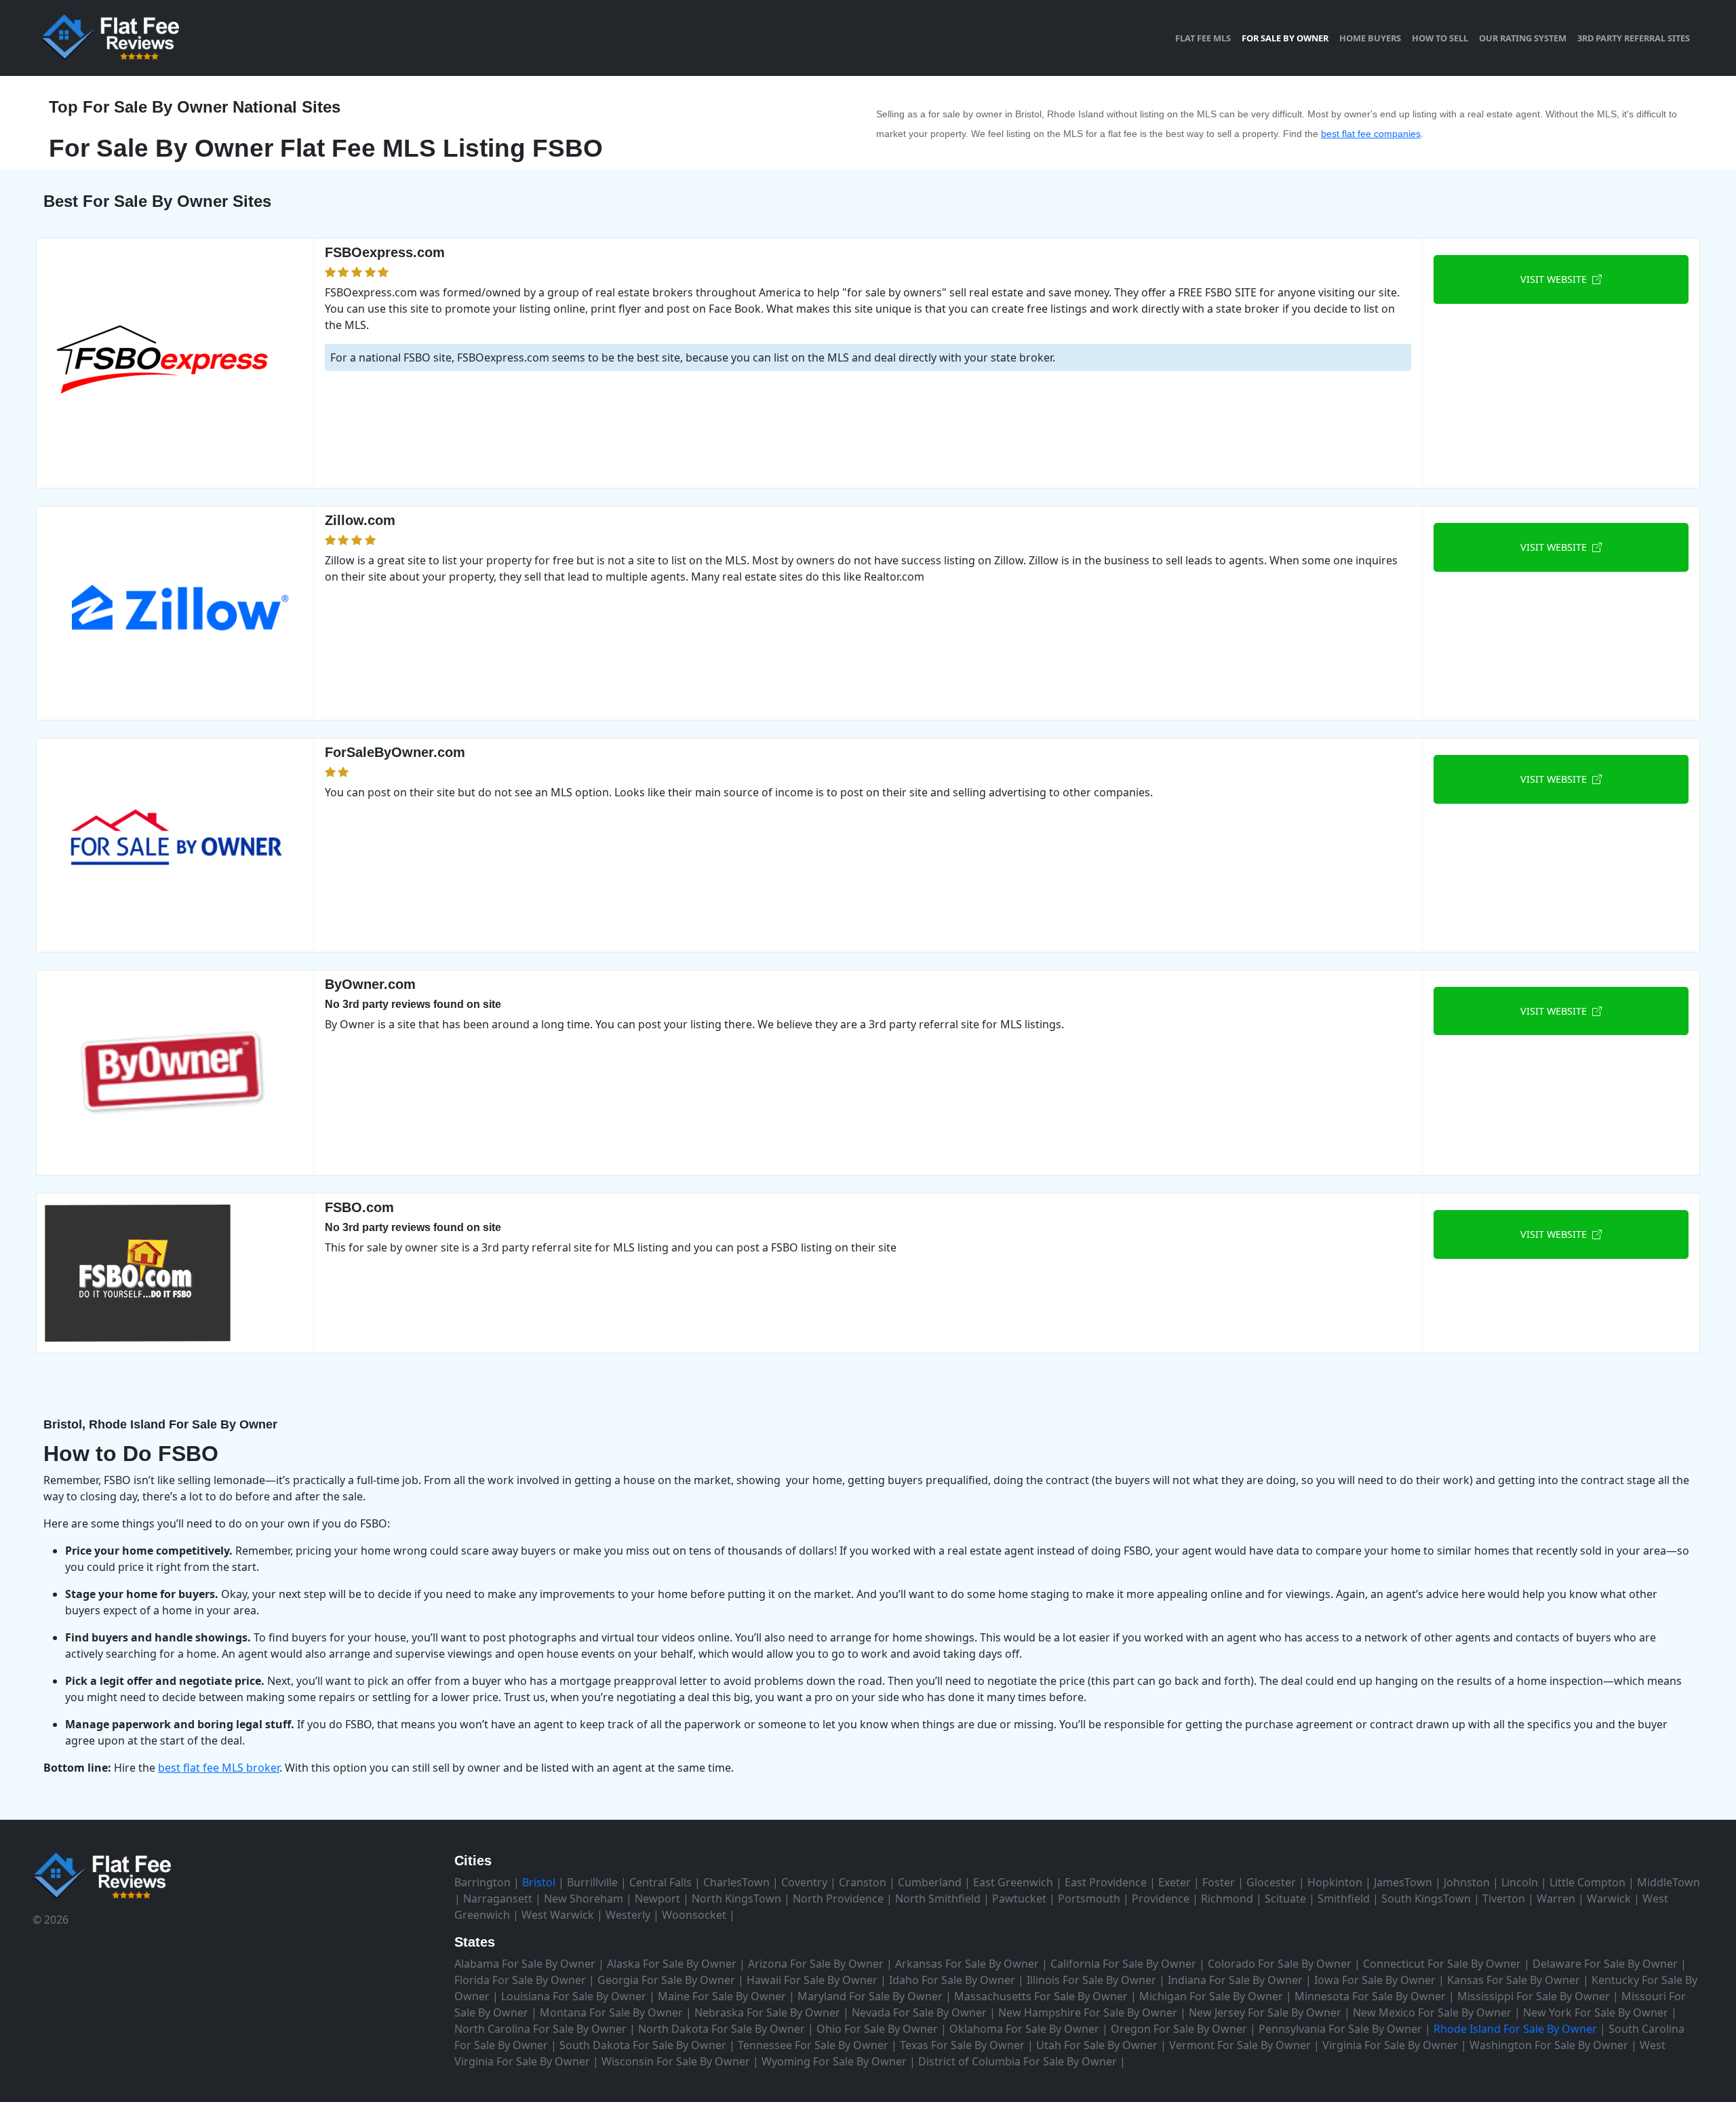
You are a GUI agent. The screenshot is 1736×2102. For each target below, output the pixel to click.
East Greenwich (1013, 1882)
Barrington (482, 1882)
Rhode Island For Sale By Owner (1515, 2029)
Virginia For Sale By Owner (1390, 2045)
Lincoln (1520, 1882)
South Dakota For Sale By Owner (643, 2045)
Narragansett (498, 1899)
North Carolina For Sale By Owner (540, 2029)
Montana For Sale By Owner (611, 2012)
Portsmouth (1089, 1899)
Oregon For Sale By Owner (1179, 2029)
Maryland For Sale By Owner (870, 1996)
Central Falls (660, 1882)
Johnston (1467, 1882)
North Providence (838, 1899)
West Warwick (558, 1915)
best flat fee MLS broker (219, 1768)
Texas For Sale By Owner (962, 2045)
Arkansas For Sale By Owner (967, 1964)
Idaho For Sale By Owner (952, 1980)
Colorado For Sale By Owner (1280, 1964)
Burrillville (592, 1882)
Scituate (1285, 1899)
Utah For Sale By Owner (1097, 2045)
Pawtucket (1019, 1899)
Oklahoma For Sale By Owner (1024, 2029)
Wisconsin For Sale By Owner (676, 2061)
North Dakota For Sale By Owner (722, 2029)
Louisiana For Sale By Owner (574, 1996)
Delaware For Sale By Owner (1605, 1964)
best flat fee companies (1371, 134)
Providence (1161, 1899)
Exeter (1175, 1882)
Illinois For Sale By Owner (1091, 1980)
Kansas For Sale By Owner (1514, 1980)
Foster (1219, 1882)
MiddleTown (1669, 1882)
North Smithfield (938, 1899)
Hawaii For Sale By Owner (812, 1980)
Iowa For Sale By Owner (1375, 1980)
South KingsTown (1426, 1899)
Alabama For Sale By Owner (525, 1964)
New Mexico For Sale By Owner (1432, 2012)
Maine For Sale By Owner (722, 1996)
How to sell (1440, 38)
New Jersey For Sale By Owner (1265, 2012)
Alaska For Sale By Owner (672, 1964)
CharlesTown (736, 1882)
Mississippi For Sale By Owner (1534, 1996)
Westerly (628, 1915)
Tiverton (1504, 1899)
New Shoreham (584, 1899)
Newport (657, 1899)
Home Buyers (1370, 38)
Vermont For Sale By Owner (1240, 2045)
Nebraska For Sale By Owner (767, 2012)
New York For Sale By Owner (1596, 2012)
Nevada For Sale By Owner (919, 2012)
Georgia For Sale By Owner (666, 1980)
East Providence (1106, 1882)
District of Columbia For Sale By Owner (1018, 2061)
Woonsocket (694, 1915)
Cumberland (930, 1882)
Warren (1556, 1899)
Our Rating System (1523, 38)
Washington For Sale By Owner (1549, 2045)
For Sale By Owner (1285, 38)
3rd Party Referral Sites (1634, 38)
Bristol (539, 1882)
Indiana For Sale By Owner (1235, 1980)
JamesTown (1403, 1882)
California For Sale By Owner (1123, 1964)
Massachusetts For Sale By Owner (1041, 1996)
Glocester (1271, 1882)
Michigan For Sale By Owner (1211, 1996)
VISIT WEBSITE (1556, 279)
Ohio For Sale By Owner (877, 2029)
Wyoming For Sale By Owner (834, 2061)
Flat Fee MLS (1203, 38)
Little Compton (1587, 1882)
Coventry (804, 1882)
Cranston (863, 1882)
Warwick (1609, 1899)
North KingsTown (736, 1899)
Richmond (1227, 1899)
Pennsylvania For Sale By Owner (1340, 2029)
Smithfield (1344, 1899)
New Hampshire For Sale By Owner (1088, 2012)
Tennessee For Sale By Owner (813, 2045)
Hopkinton (1335, 1882)
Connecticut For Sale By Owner (1442, 1964)
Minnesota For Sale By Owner (1370, 1996)
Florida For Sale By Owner (520, 1980)
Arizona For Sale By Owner (816, 1964)
